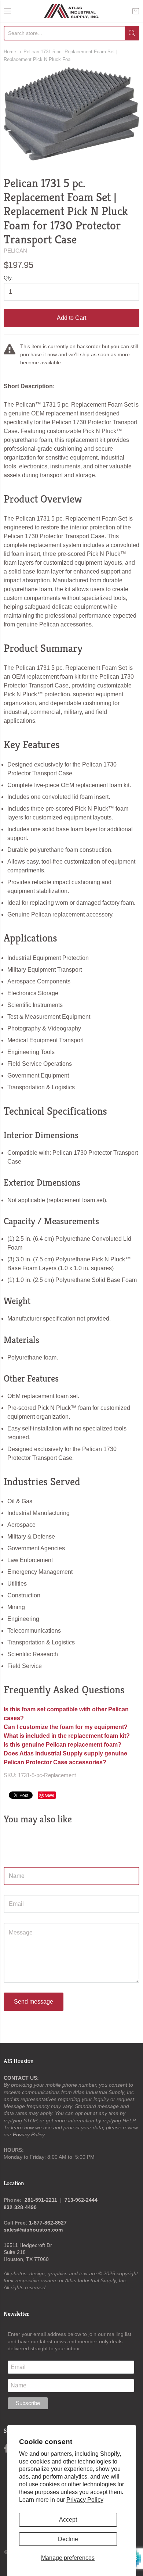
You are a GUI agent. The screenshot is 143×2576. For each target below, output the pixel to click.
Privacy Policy (85, 2500)
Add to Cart (71, 318)
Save (50, 1795)
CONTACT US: (21, 2078)
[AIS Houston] (72, 11)
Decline (68, 2539)
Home (10, 52)
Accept (68, 2520)
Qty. (8, 278)
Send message (34, 2002)
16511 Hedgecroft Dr (28, 2245)
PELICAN (15, 251)
